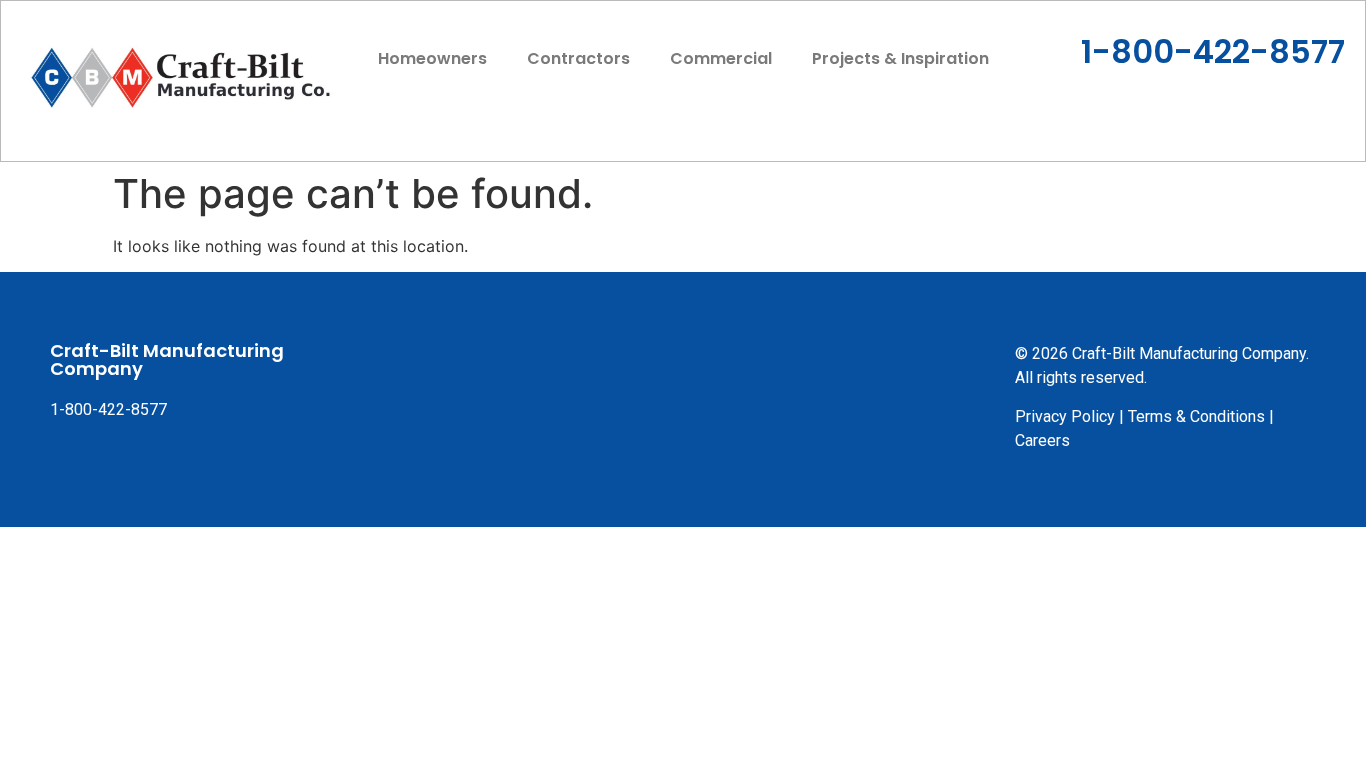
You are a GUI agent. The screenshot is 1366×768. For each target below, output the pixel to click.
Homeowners (432, 58)
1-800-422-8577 (1213, 51)
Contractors (578, 58)
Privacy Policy (1065, 416)
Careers (1042, 440)
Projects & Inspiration (900, 58)
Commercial (721, 58)
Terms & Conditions (1196, 416)
